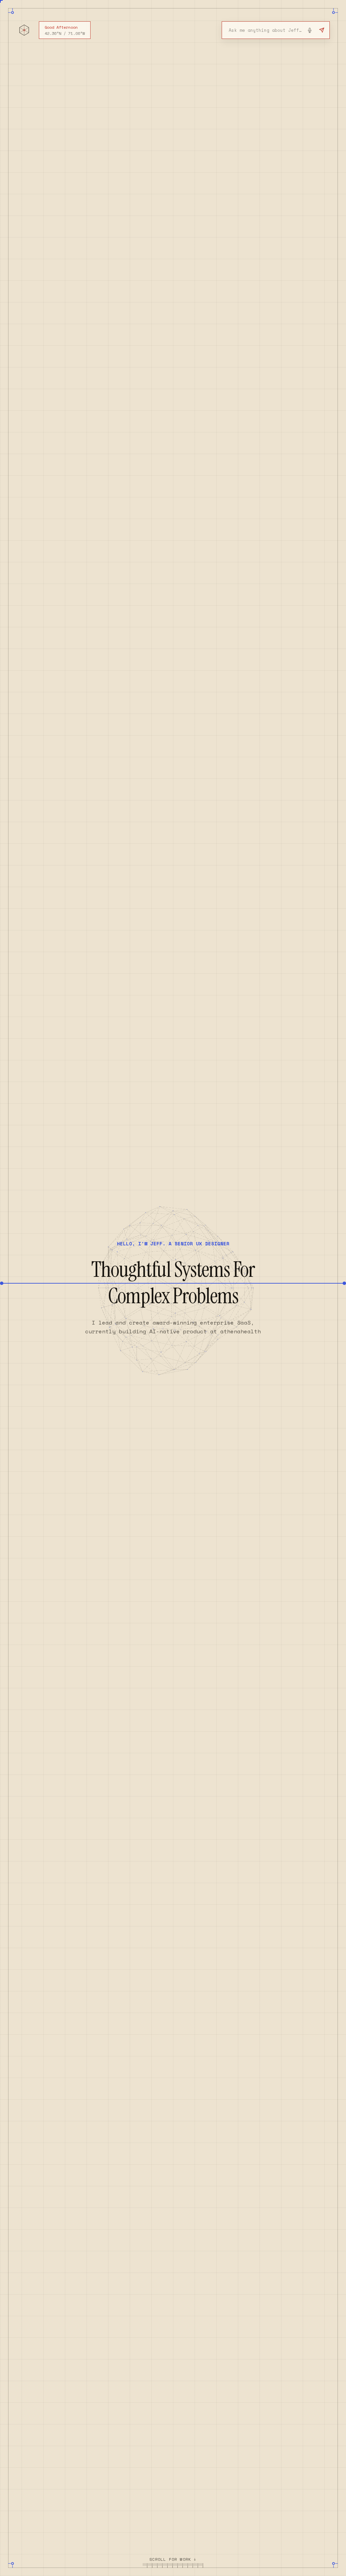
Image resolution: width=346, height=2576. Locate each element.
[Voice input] (310, 30)
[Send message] (322, 30)
